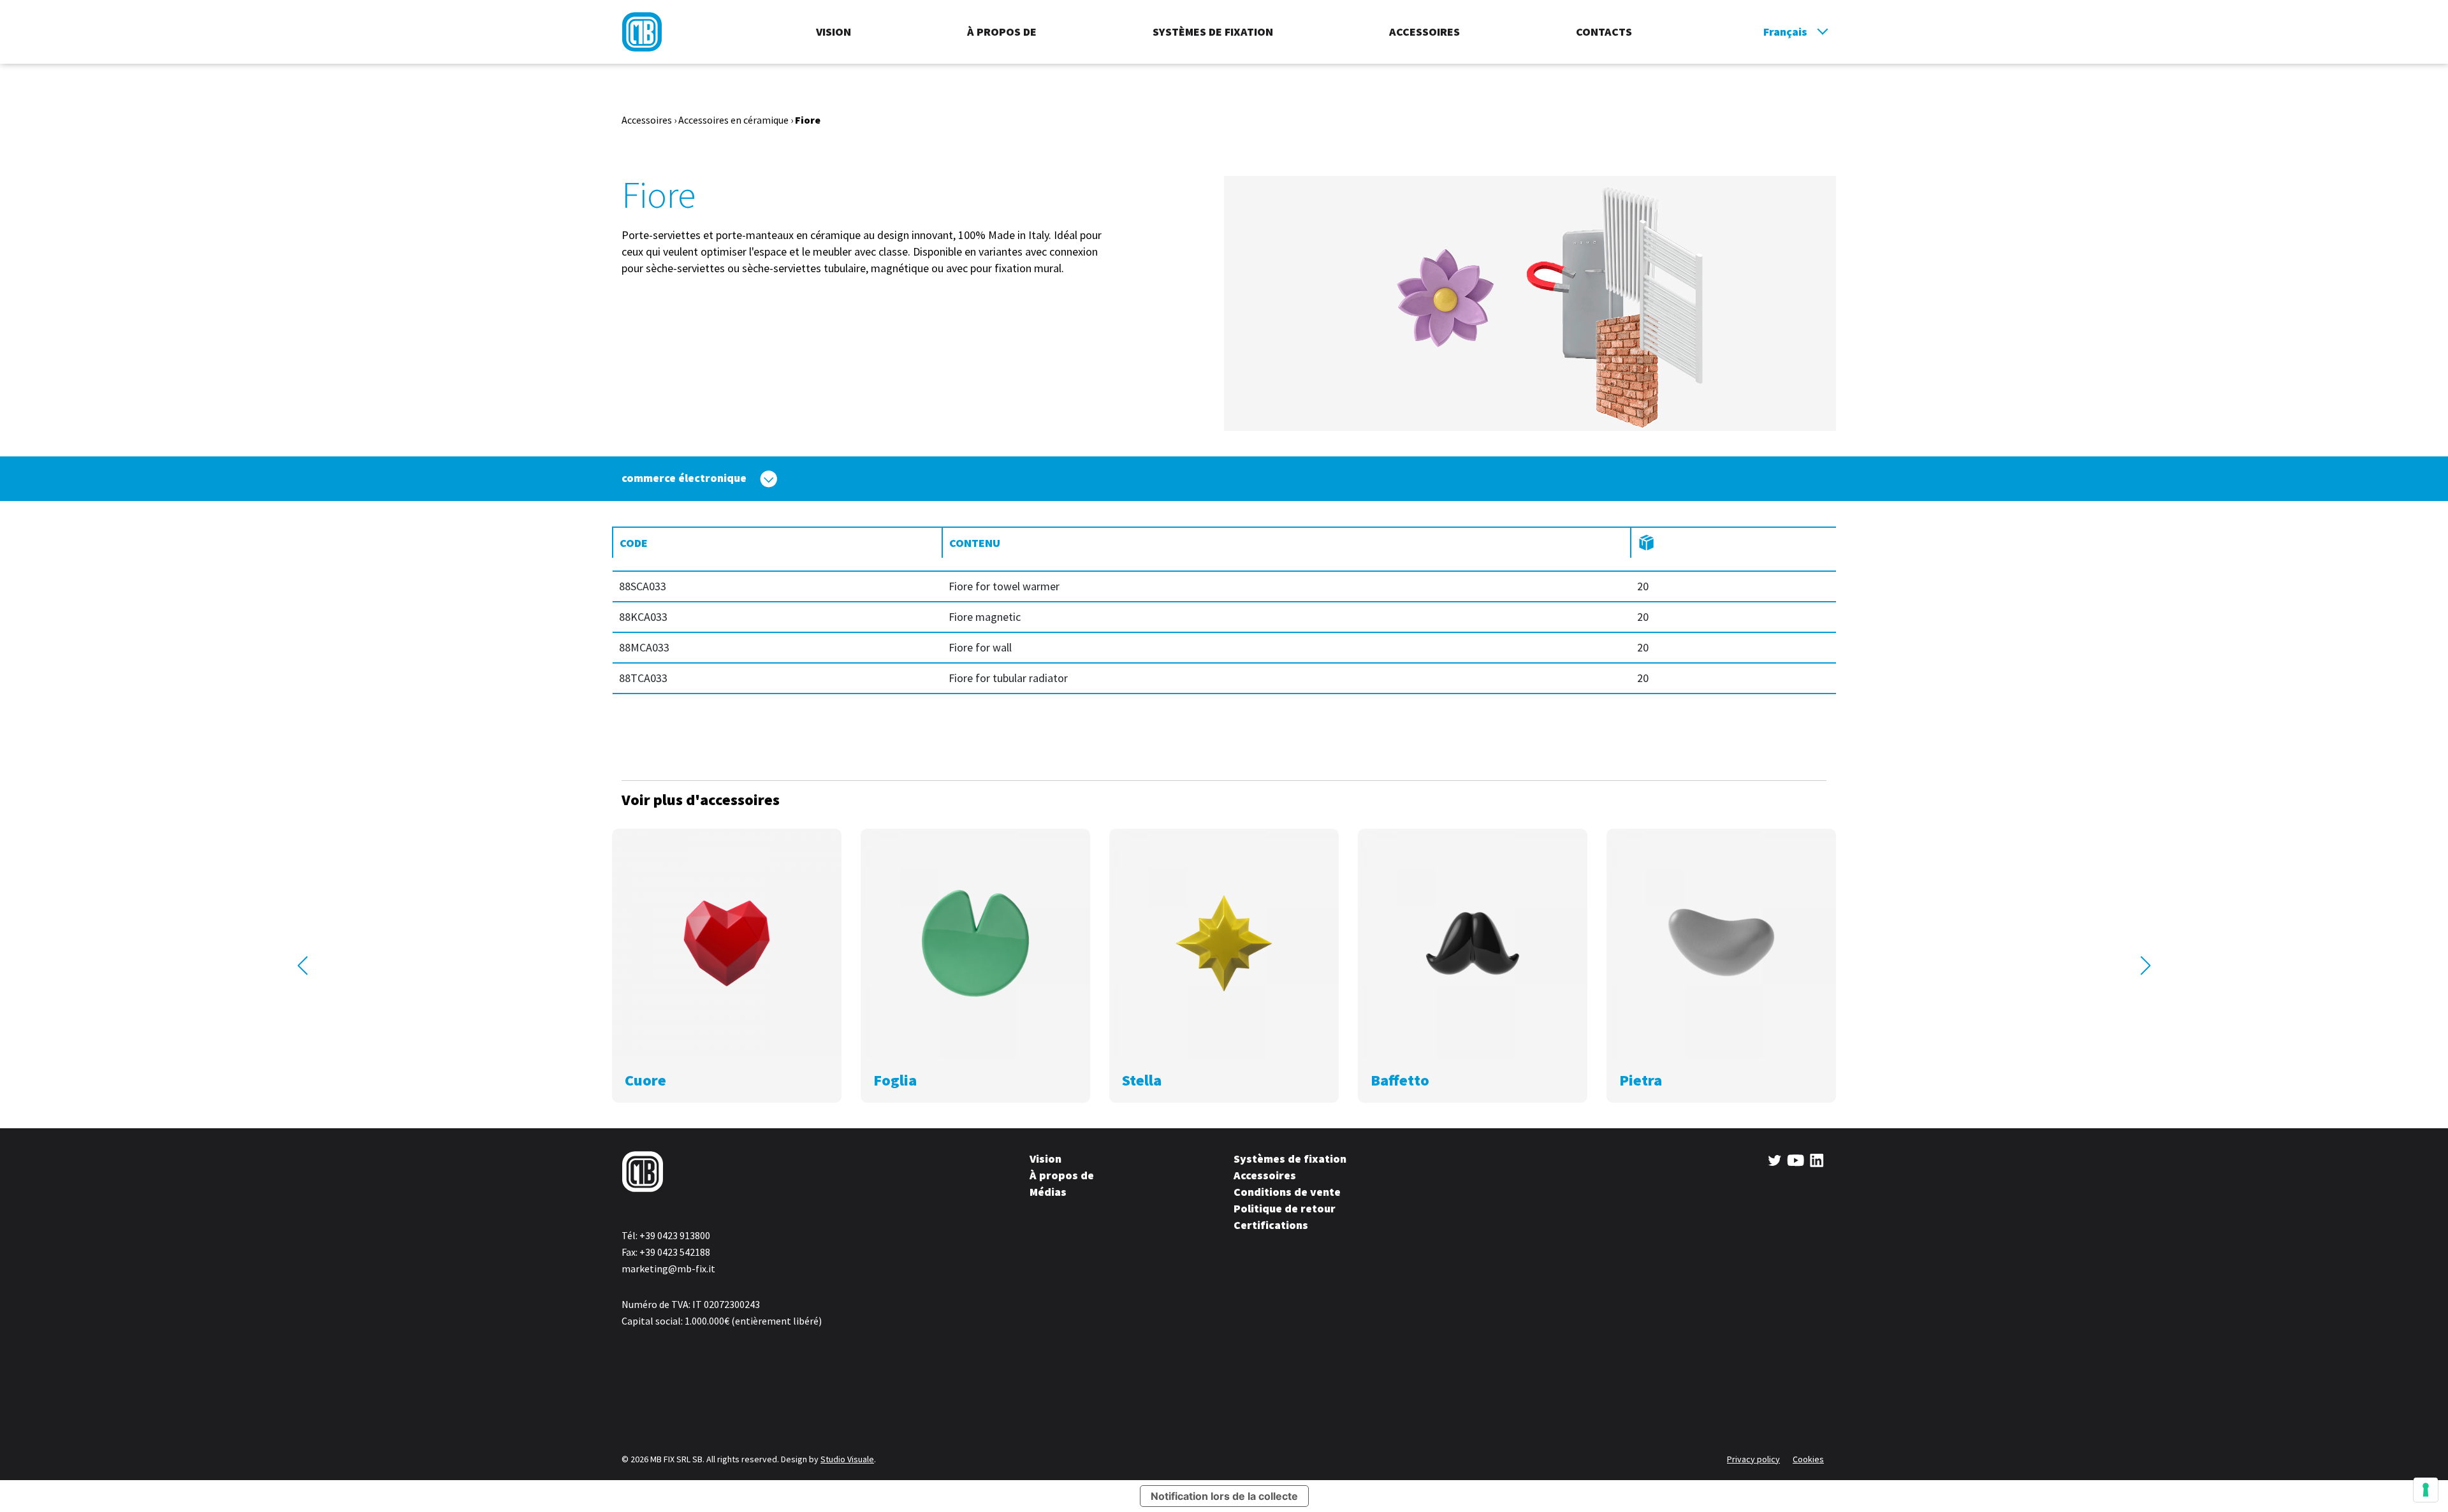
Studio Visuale (847, 1459)
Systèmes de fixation (1213, 32)
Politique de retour (1285, 1208)
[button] (302, 966)
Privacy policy (1753, 1459)
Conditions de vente (1287, 1192)
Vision (834, 32)
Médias (1048, 1192)
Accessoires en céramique (733, 120)
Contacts (1604, 32)
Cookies (1808, 1459)
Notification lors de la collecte (1224, 1496)
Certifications (1271, 1225)
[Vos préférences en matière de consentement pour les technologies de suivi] (2426, 1490)
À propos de (1002, 32)
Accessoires (1424, 32)
